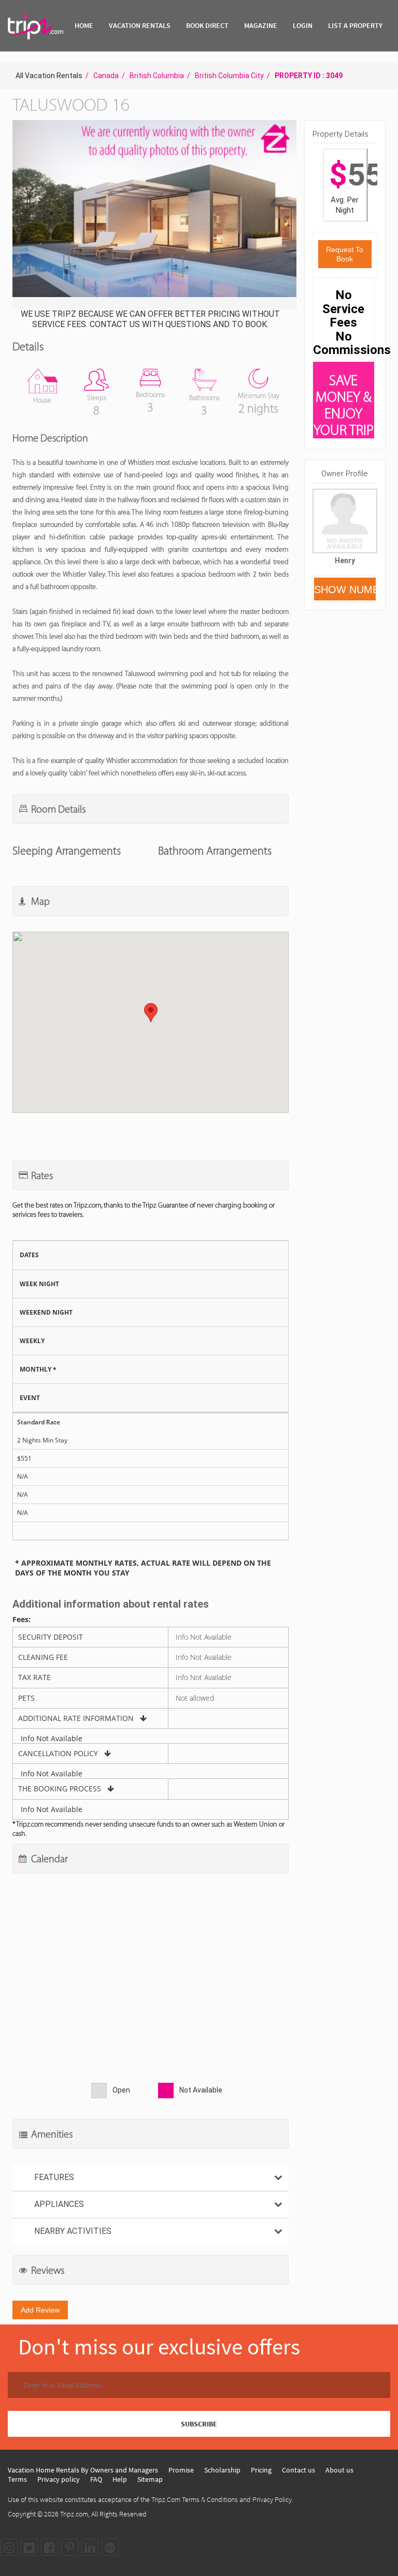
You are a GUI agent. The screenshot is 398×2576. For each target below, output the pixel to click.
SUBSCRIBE (199, 2424)
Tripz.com (74, 2514)
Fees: (22, 1620)
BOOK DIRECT (207, 25)
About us (339, 2470)
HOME (84, 25)
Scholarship (222, 2470)
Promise (181, 2470)
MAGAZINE (261, 25)
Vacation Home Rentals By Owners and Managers (83, 2470)
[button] (153, 216)
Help (120, 2479)
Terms (17, 2479)
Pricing (261, 2470)
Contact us (298, 2470)
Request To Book (345, 254)
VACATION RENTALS (140, 25)
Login (303, 25)
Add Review (40, 2310)
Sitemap (150, 2479)
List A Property (355, 25)
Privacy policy (59, 2479)
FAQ (96, 2479)
